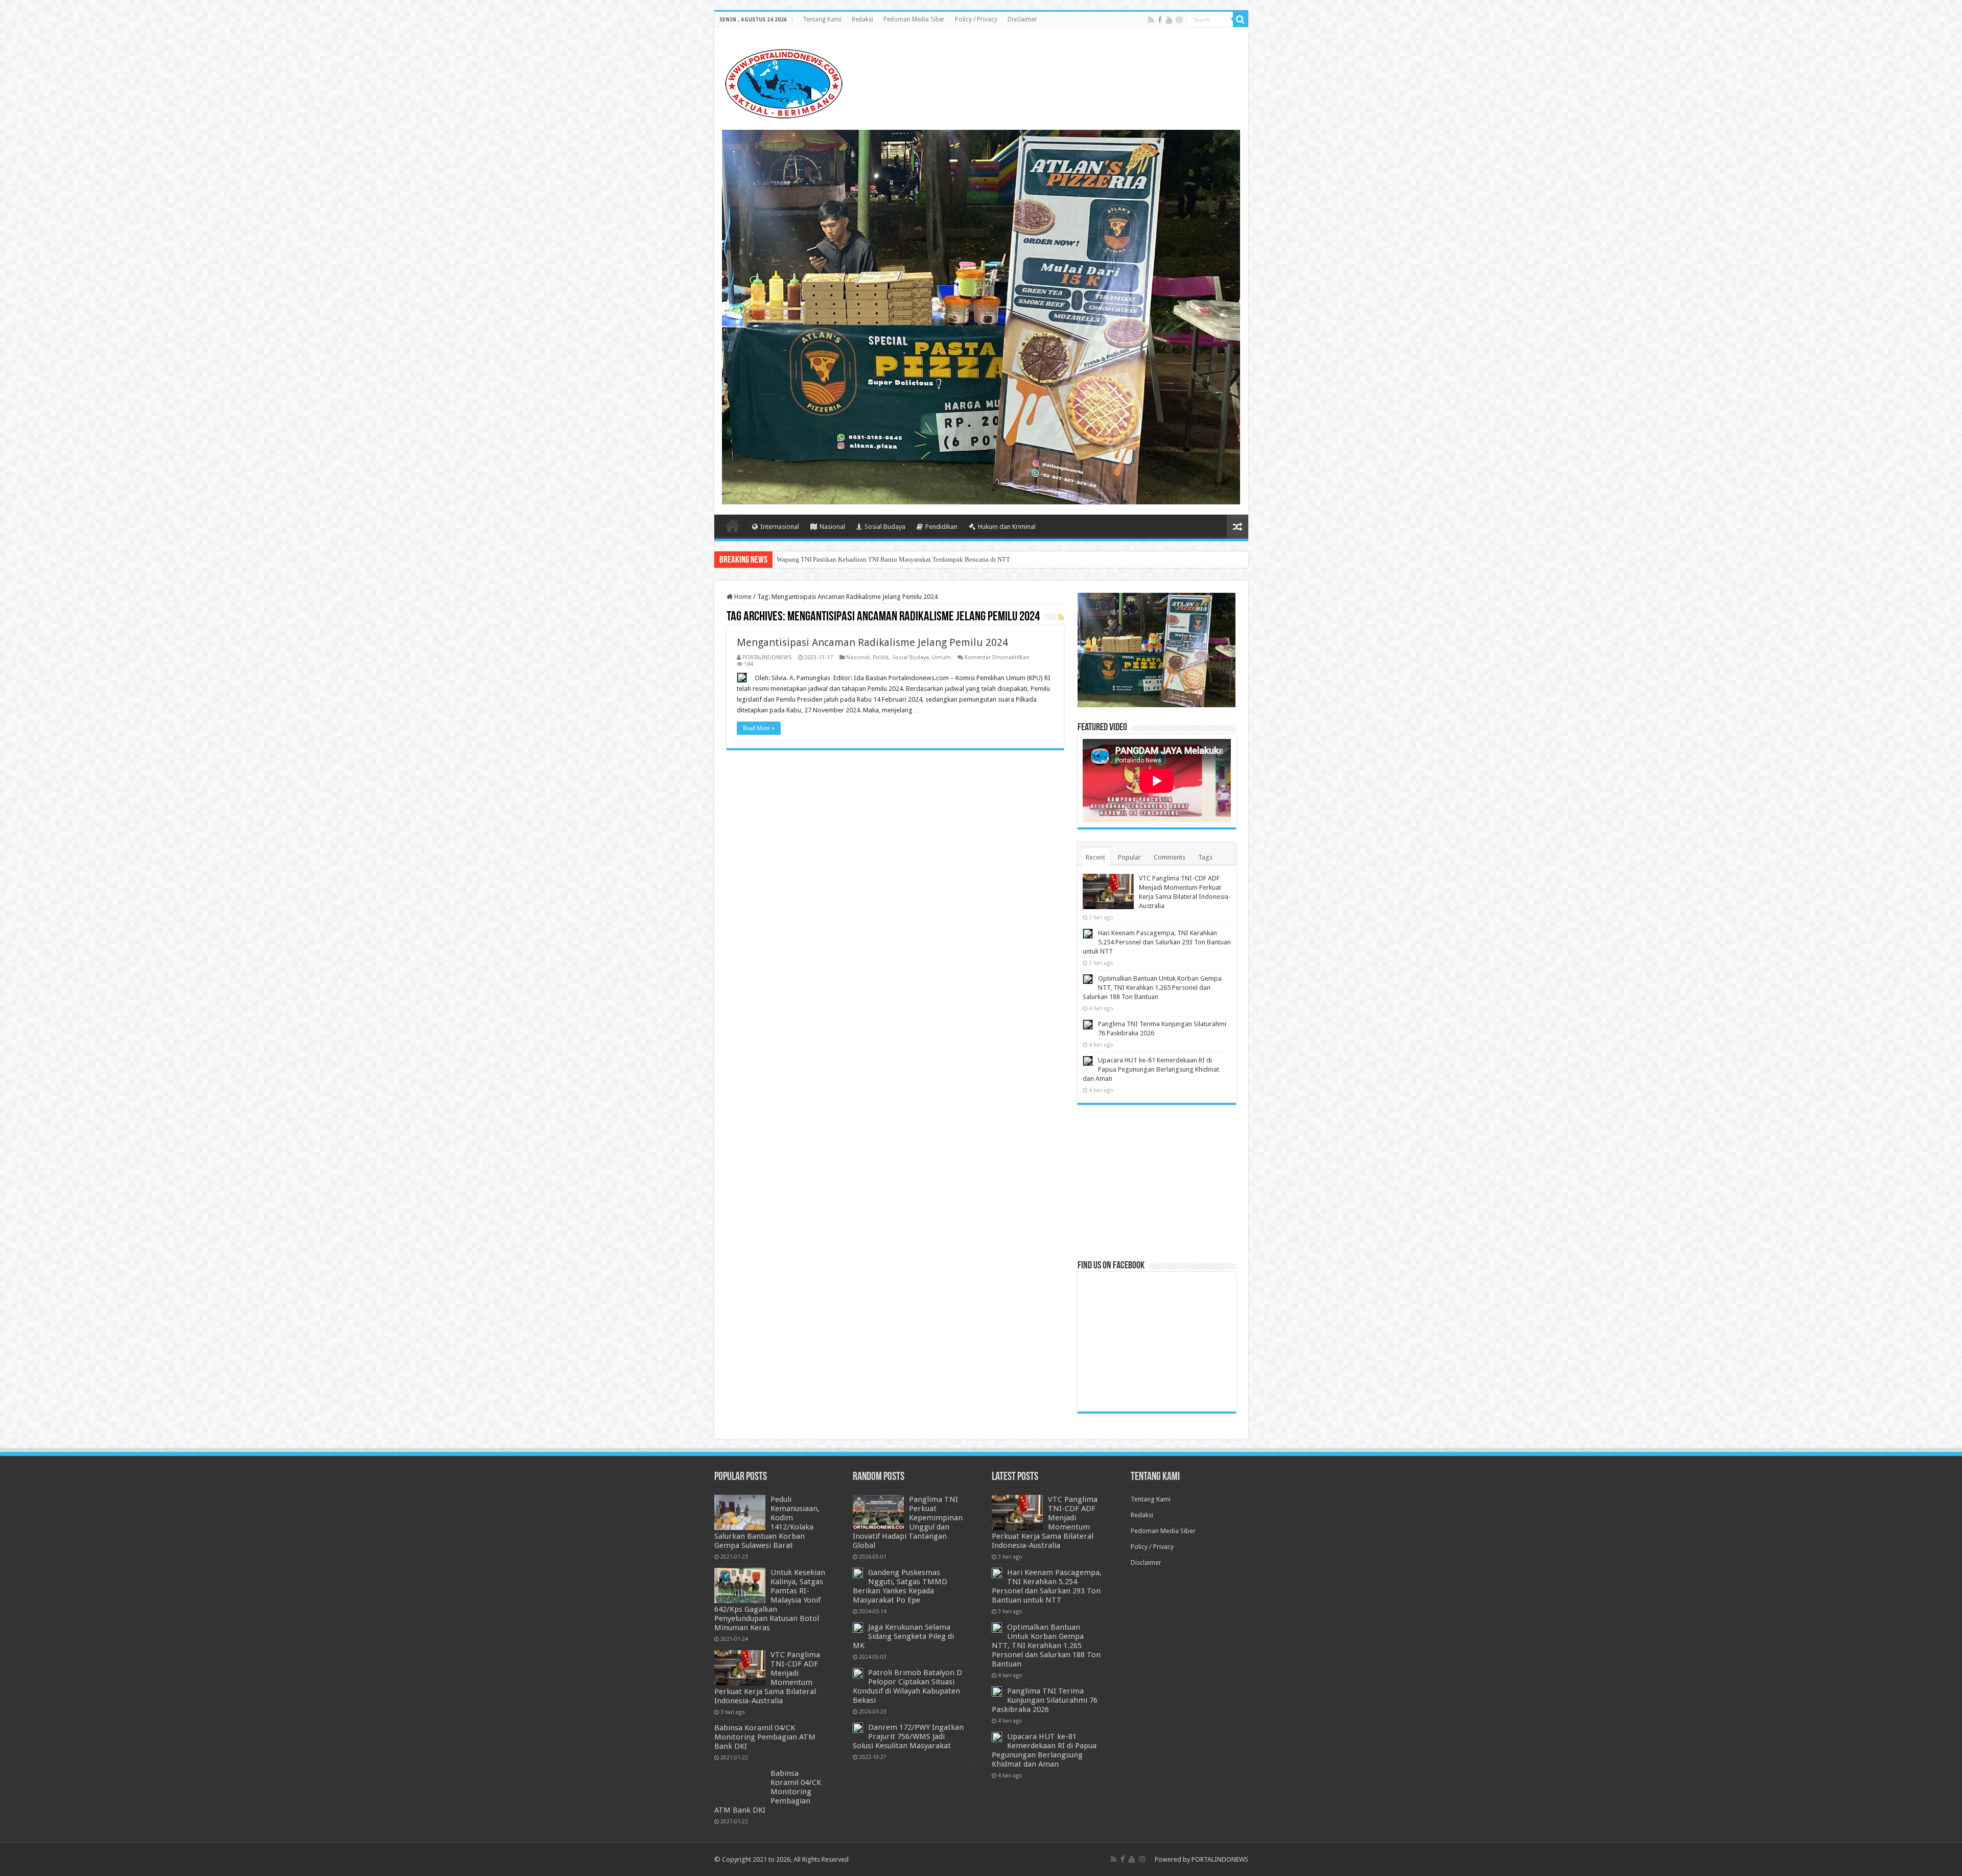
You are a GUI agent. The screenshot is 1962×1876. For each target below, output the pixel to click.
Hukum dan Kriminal (1007, 527)
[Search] (1241, 19)
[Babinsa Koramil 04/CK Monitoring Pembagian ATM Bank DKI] (740, 1786)
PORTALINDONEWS (767, 657)
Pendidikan (941, 527)
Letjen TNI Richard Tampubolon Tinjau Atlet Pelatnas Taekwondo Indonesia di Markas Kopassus (911, 559)
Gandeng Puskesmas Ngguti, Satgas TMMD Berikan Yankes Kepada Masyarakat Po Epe (900, 1586)
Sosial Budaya (885, 527)
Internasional (780, 527)
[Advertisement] (1157, 1182)
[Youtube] (1169, 20)
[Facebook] (1160, 20)
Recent (1095, 857)
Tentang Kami (822, 19)
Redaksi (862, 19)
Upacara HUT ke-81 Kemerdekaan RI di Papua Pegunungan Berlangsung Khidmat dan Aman (1151, 1069)
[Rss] (1151, 20)
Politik (881, 657)
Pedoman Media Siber (914, 19)
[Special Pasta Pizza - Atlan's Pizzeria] (981, 317)
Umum (941, 657)
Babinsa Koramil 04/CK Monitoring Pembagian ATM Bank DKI (765, 1737)
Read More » (759, 728)
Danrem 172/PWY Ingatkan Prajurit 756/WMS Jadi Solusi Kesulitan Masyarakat (908, 1736)
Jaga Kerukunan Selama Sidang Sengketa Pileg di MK (903, 1636)
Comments (1170, 857)
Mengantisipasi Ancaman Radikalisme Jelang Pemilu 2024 (872, 642)
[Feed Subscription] (1061, 617)
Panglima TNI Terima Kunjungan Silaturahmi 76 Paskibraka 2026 (1045, 1700)
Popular (1129, 857)
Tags (1205, 857)
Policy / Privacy (976, 19)
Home (733, 525)
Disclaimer (1022, 19)
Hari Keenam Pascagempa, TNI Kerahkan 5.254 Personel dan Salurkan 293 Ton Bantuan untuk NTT (1157, 942)
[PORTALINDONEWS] (783, 82)
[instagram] (1179, 20)
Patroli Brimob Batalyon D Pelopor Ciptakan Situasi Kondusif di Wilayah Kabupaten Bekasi (907, 1686)
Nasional (832, 527)
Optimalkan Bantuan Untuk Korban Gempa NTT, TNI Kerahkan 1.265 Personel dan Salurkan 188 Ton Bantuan (1152, 988)
